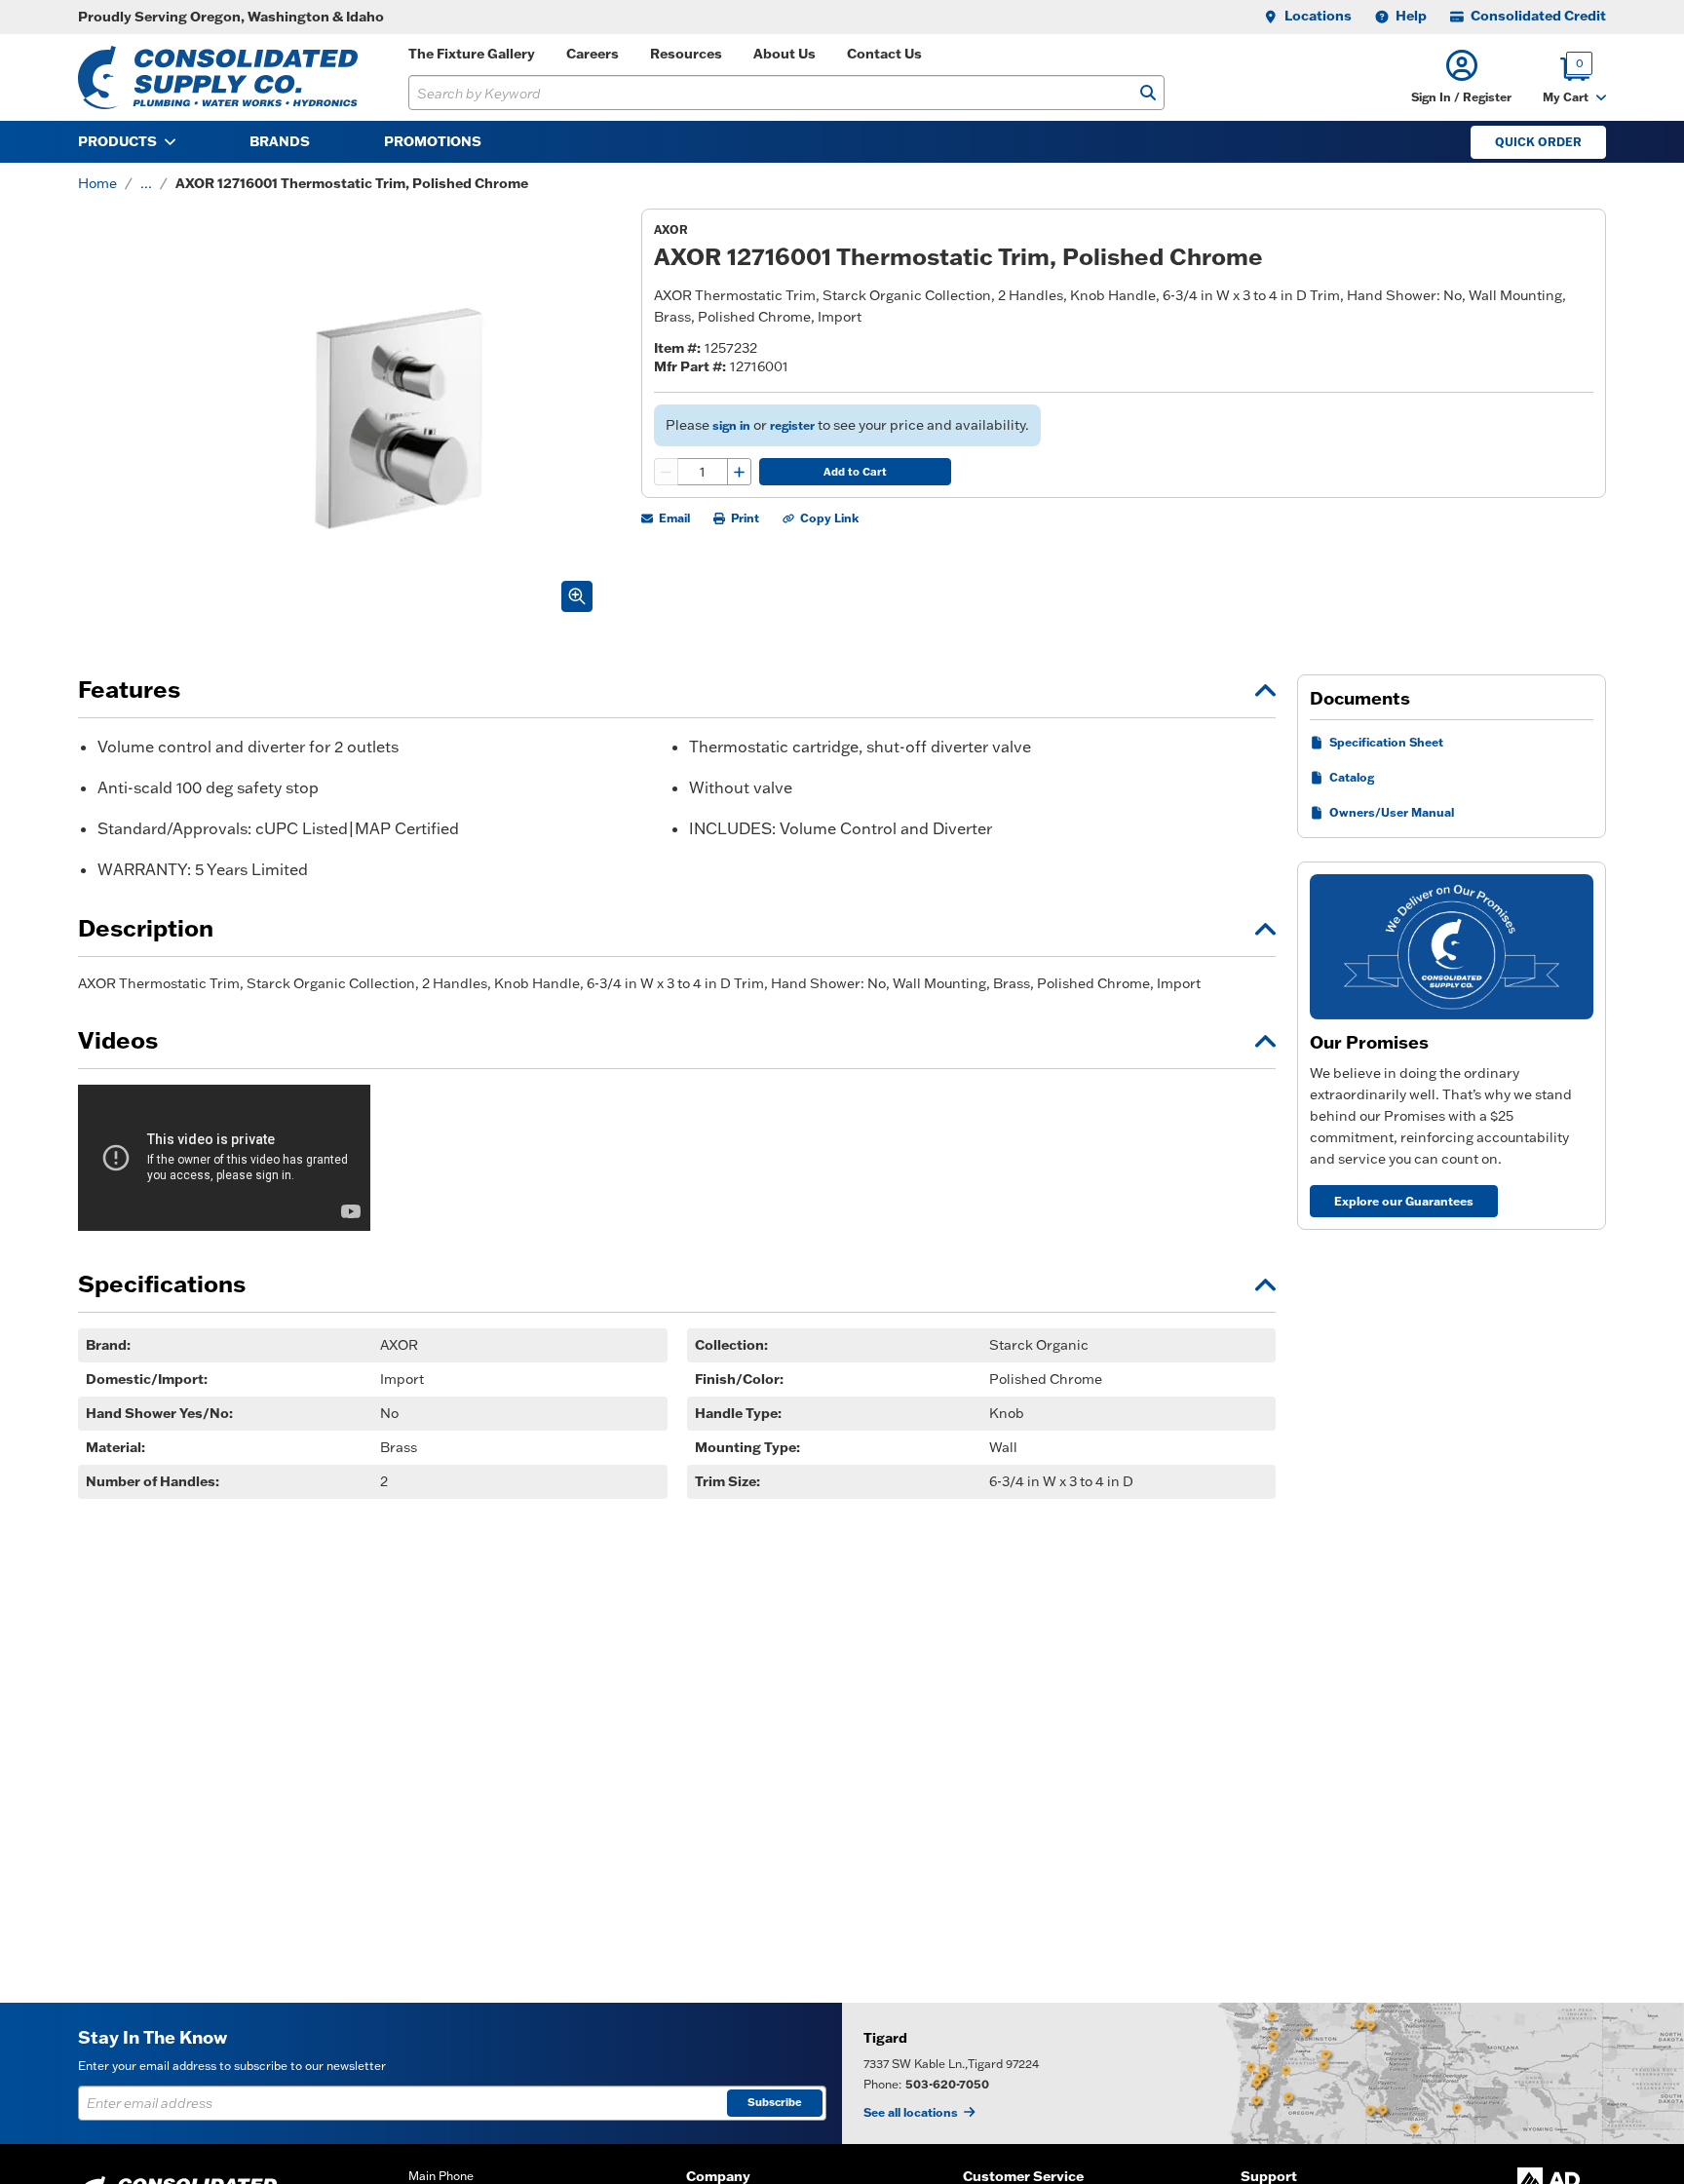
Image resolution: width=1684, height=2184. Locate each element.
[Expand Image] (577, 596)
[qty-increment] (739, 472)
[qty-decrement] (667, 472)
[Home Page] (218, 77)
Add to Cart (855, 472)
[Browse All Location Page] (1263, 2073)
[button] (1461, 77)
